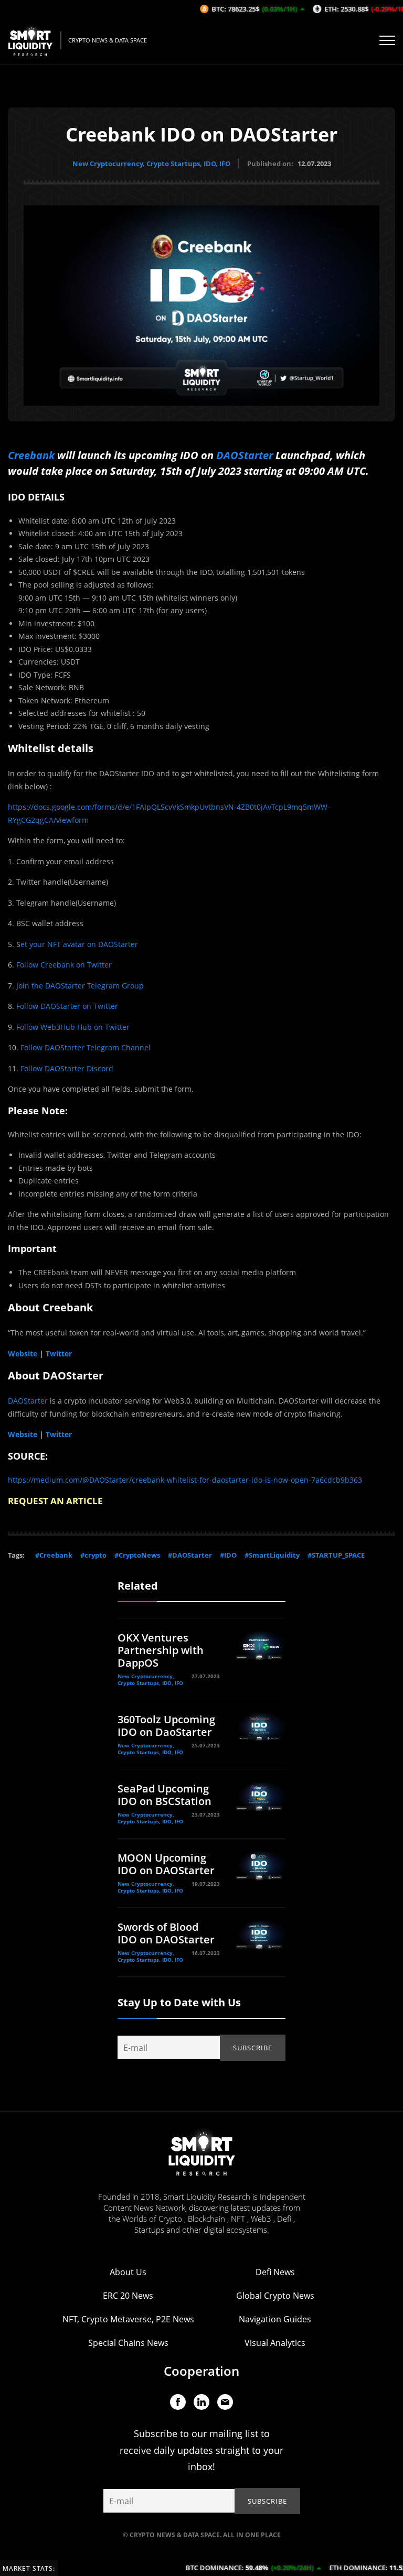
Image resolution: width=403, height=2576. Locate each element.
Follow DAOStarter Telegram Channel (86, 1047)
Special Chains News (128, 2343)
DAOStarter (245, 455)
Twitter (59, 1354)
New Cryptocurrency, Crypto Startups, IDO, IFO (151, 164)
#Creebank (54, 1555)
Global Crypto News (275, 2296)
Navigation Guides (275, 2319)
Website (23, 1354)
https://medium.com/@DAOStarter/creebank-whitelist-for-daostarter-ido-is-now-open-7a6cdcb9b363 (185, 1480)
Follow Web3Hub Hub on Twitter (73, 1027)
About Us (128, 2272)
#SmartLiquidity (272, 1555)
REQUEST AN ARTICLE (55, 1501)
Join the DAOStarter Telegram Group (80, 986)
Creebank (31, 455)
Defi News (275, 2272)
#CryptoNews (137, 1555)
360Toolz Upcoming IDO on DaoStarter (166, 1726)
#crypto (93, 1555)
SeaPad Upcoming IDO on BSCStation (165, 1795)
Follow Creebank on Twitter (64, 965)
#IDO (228, 1555)
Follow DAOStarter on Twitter (67, 1006)
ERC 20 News (128, 2296)
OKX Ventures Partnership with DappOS (161, 1650)
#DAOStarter (190, 1555)
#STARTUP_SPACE (336, 1555)
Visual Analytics (275, 2343)
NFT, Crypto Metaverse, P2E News (128, 2319)
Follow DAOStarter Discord (67, 1068)
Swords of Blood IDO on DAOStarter (166, 1933)
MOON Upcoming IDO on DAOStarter (166, 1864)
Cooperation (201, 2371)
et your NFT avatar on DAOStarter (79, 944)
